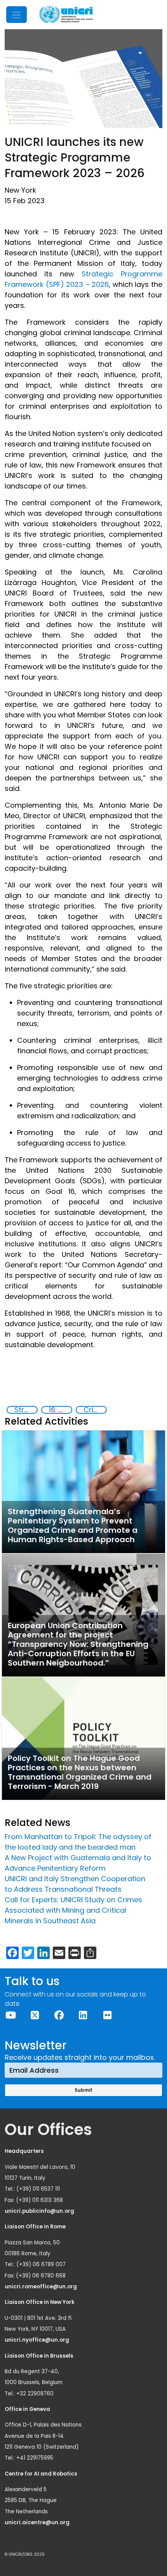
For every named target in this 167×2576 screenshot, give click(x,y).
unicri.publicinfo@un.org (40, 2211)
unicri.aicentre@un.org (38, 2522)
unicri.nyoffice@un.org (37, 2340)
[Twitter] (35, 2015)
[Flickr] (107, 2015)
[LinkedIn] (83, 2015)
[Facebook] (59, 2015)
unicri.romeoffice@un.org (41, 2287)
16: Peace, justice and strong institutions (60, 1410)
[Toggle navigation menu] (17, 15)
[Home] (66, 15)
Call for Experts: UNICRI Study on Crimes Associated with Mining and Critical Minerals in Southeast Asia (73, 1910)
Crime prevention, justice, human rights (95, 1410)
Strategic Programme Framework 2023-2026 (26, 1410)
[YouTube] (10, 2015)
